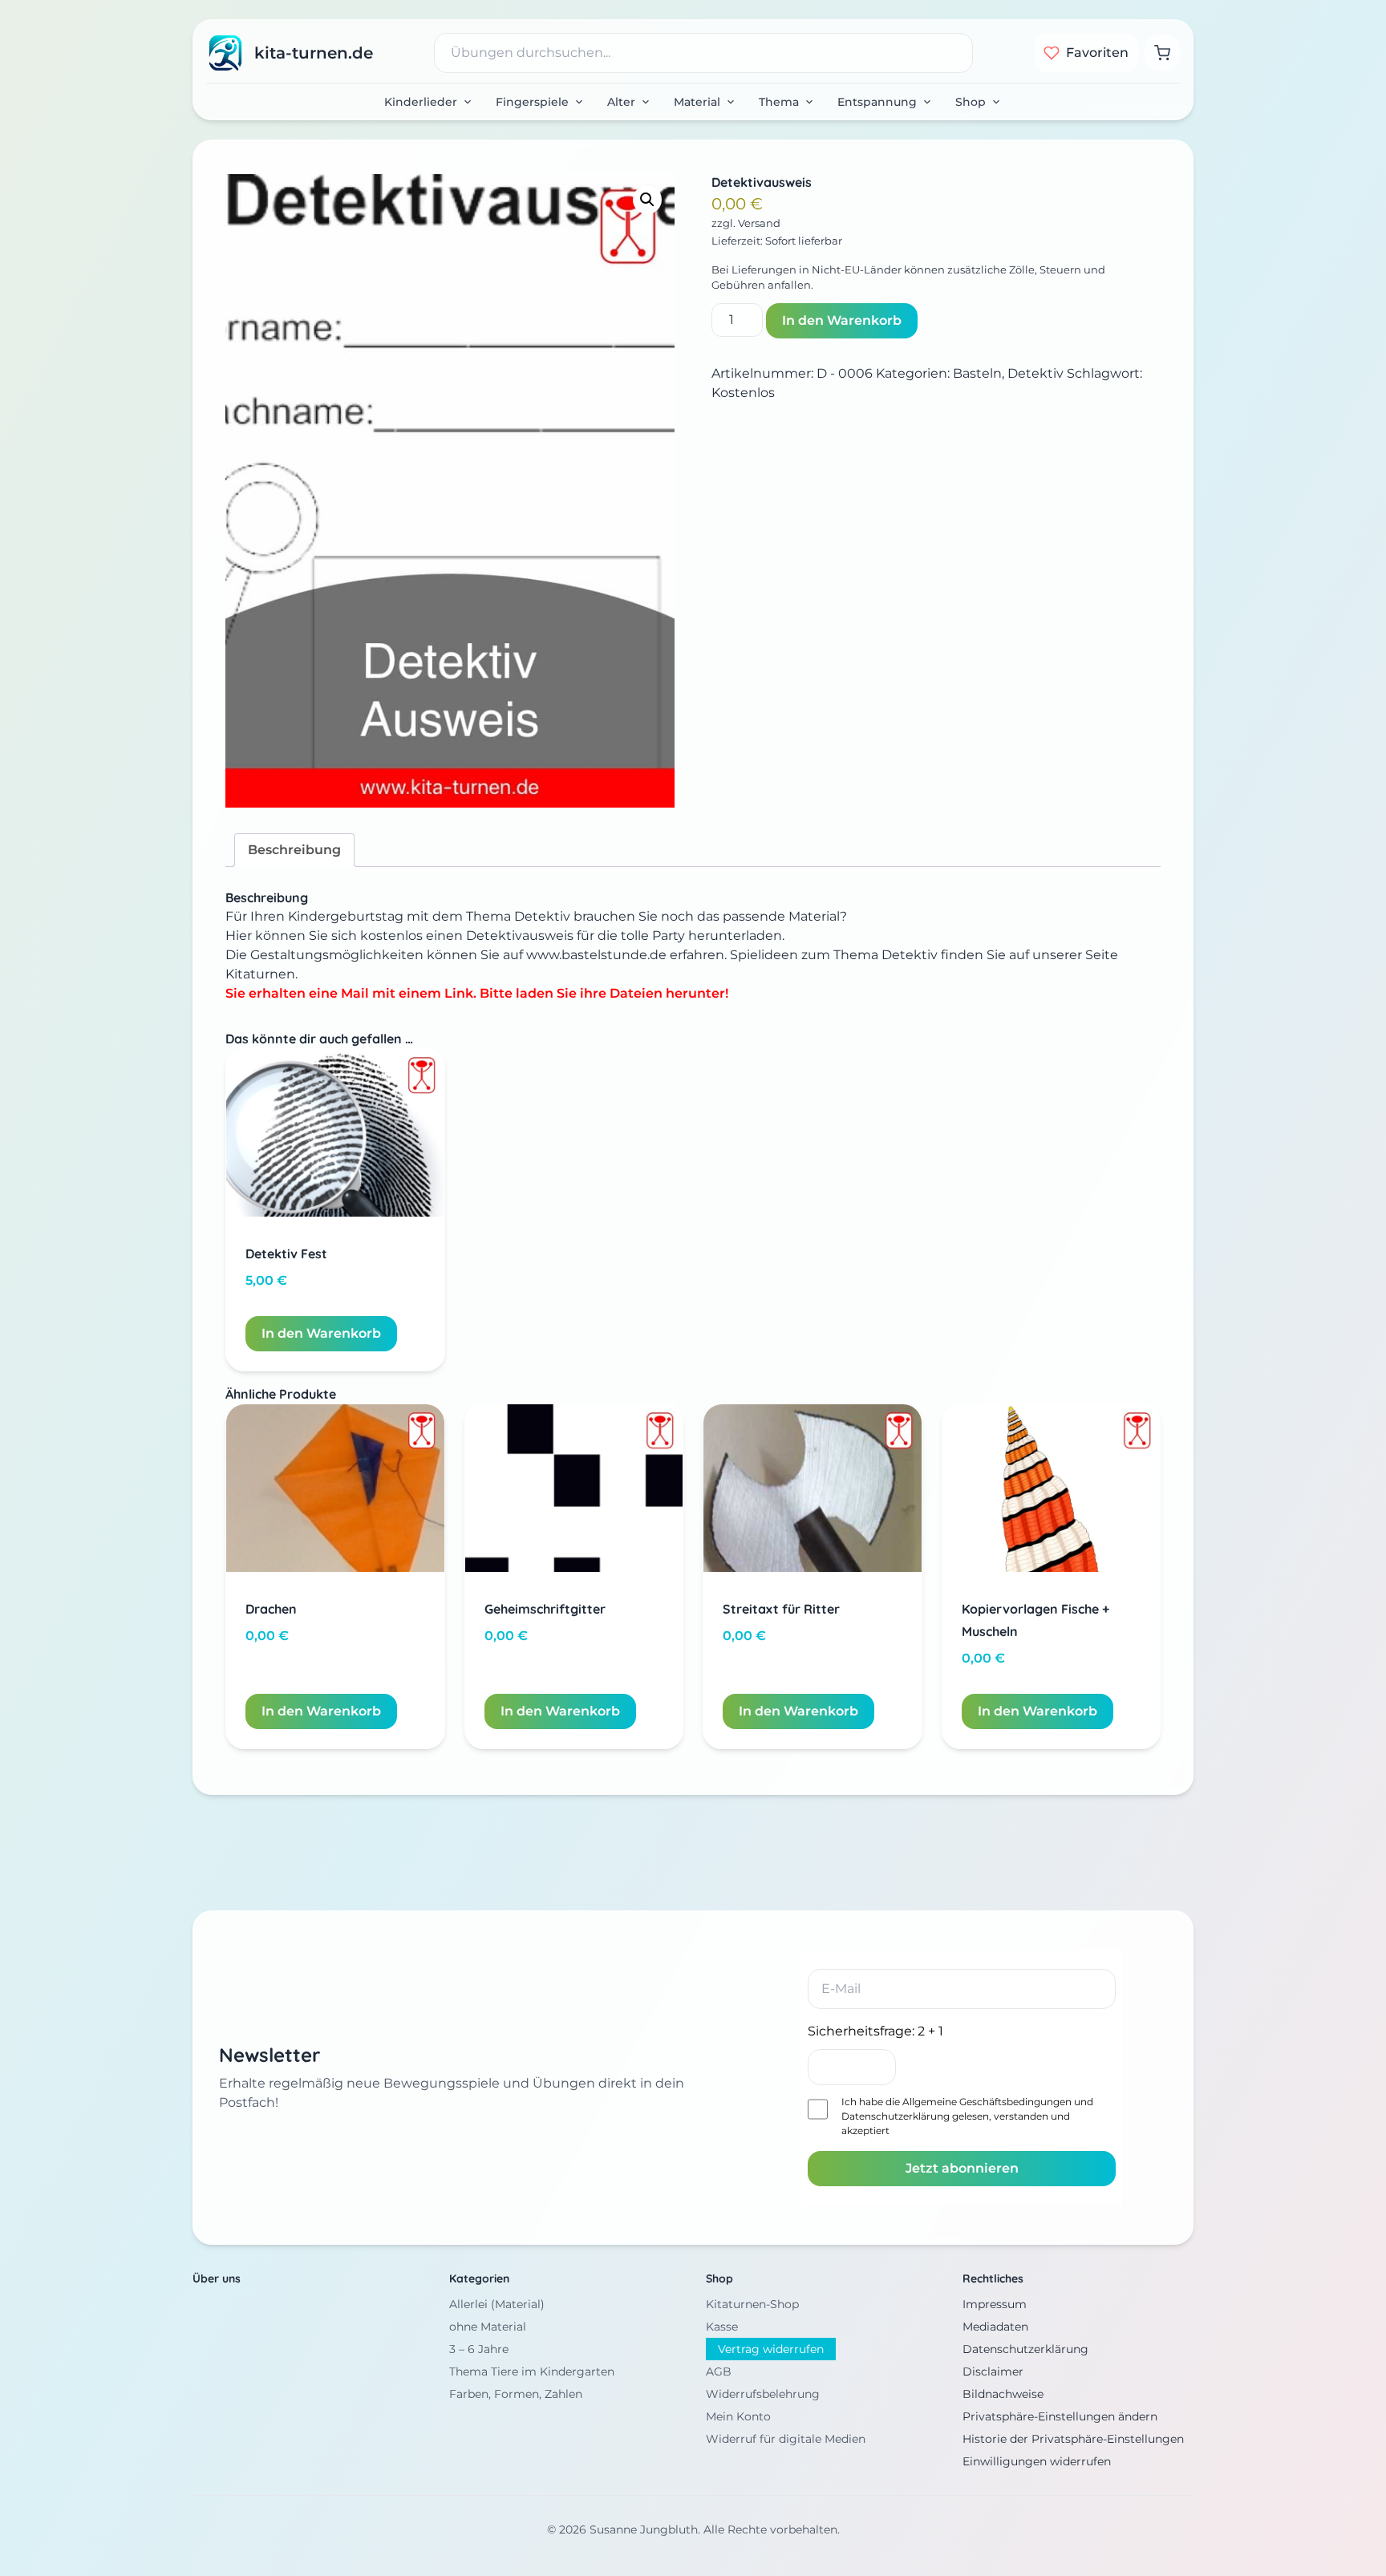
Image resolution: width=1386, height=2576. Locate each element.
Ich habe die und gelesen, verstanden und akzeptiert (967, 2116)
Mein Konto (738, 2416)
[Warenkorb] (1162, 53)
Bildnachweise (1003, 2394)
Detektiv (1035, 373)
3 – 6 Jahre (479, 2349)
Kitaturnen (260, 974)
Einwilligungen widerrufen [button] (1037, 2461)
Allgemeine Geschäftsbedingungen (987, 2102)
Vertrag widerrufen (771, 2349)
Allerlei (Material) (497, 2304)
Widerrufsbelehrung (763, 2394)
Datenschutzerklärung (896, 2116)
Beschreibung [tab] (294, 850)
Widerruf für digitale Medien (786, 2439)
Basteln (977, 373)
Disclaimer (993, 2371)
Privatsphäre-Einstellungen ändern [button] (1060, 2416)
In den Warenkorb (842, 320)
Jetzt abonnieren (962, 2168)
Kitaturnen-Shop (752, 2304)
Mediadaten (995, 2327)
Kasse (722, 2327)
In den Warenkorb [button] (321, 1333)
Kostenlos (743, 393)
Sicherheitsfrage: (875, 2031)
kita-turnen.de (314, 53)
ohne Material (488, 2327)
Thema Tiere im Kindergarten (532, 2371)
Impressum (995, 2304)
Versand (759, 223)
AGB (719, 2371)
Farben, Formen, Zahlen (516, 2394)
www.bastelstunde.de (598, 955)
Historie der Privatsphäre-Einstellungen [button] (1073, 2439)
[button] (647, 200)
